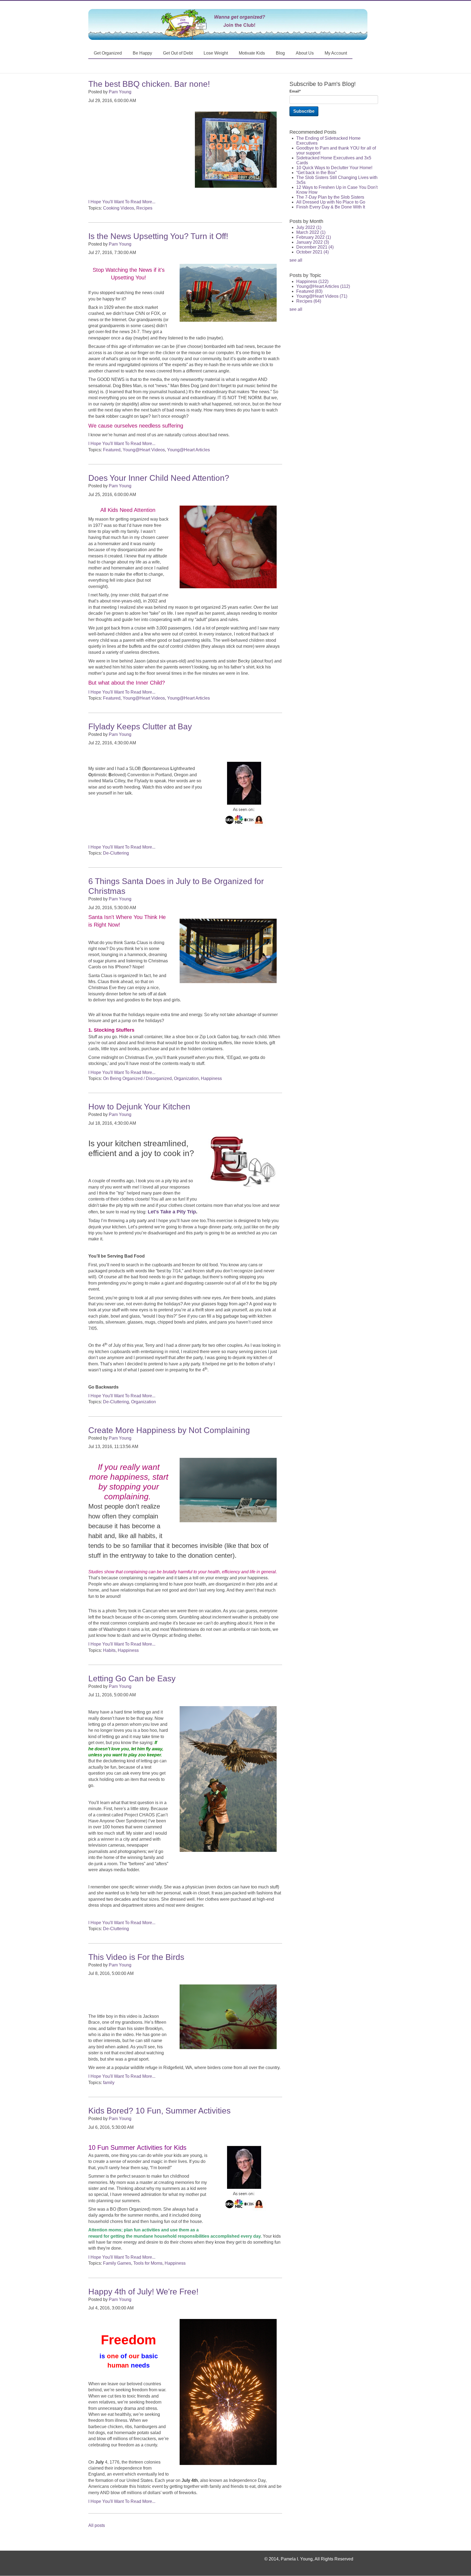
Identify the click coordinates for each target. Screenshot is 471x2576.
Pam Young (120, 92)
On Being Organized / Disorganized (137, 1078)
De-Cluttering (116, 853)
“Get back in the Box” (316, 173)
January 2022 (313, 242)
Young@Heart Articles (188, 450)
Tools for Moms (148, 2263)
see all (296, 260)
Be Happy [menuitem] (142, 53)
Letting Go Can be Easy (132, 1678)
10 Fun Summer (112, 2147)
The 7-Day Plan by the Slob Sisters (330, 197)
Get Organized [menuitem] (108, 53)
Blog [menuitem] (280, 53)
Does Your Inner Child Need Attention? (159, 478)
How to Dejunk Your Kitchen (139, 1107)
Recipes (144, 208)
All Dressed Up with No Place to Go (331, 202)
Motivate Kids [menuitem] (252, 53)
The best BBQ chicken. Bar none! (149, 84)
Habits (109, 1650)
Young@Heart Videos (144, 450)
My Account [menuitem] (336, 53)
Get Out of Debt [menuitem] (178, 53)
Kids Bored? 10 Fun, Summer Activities (159, 2111)
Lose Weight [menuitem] (216, 53)
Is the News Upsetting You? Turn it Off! (158, 236)
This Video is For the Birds (136, 1957)
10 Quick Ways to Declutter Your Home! (334, 168)
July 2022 (309, 227)
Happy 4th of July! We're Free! (143, 2292)
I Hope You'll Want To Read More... (122, 202)
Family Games (117, 2263)
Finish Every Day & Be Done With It (331, 207)
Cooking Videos (119, 208)
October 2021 (313, 252)
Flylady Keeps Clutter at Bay (140, 726)
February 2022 (314, 237)
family (109, 2083)
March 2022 (311, 232)
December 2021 (315, 247)
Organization (186, 1078)
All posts (97, 2525)
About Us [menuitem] (305, 53)
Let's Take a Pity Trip (172, 1212)
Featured (112, 450)
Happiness (211, 1078)
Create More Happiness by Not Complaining (169, 1430)
